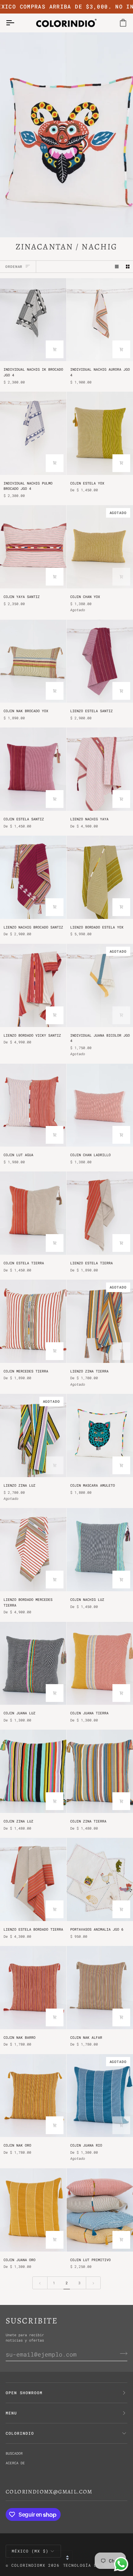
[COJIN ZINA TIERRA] (100, 1771)
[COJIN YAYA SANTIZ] (33, 547)
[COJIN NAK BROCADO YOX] (33, 661)
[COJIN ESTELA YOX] (100, 433)
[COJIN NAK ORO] (33, 2096)
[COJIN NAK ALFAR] (100, 1988)
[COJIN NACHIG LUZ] (100, 1550)
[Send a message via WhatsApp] (121, 2564)
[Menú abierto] (16, 23)
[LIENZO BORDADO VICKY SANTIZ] (33, 985)
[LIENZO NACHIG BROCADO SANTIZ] (33, 877)
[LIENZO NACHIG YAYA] (100, 769)
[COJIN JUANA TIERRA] (100, 1663)
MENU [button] (11, 2413)
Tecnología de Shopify (93, 2565)
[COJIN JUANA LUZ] (33, 1663)
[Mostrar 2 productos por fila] (128, 266)
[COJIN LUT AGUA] (33, 1105)
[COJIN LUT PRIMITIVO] (100, 2210)
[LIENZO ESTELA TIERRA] (100, 1213)
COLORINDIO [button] (20, 2433)
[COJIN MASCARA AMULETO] (100, 1435)
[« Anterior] (40, 2283)
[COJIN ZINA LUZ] (33, 1771)
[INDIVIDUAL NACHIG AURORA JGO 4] (100, 320)
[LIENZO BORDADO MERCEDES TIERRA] (33, 1550)
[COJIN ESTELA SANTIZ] (33, 769)
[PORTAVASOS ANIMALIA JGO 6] (100, 1879)
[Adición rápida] (121, 463)
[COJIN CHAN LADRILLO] (100, 1105)
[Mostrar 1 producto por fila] (117, 266)
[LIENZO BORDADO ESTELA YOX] (100, 877)
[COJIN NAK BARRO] (33, 1988)
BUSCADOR (14, 2453)
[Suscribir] (121, 2353)
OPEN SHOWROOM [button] (24, 2393)
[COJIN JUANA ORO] (33, 2210)
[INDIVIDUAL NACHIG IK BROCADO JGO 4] (33, 320)
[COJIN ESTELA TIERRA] (33, 1213)
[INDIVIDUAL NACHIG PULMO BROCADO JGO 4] (33, 433)
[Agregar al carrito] (55, 349)
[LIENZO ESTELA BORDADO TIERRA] (33, 1879)
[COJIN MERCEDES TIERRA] (33, 1321)
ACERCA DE (15, 2463)
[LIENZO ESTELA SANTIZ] (100, 661)
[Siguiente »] (93, 2283)
